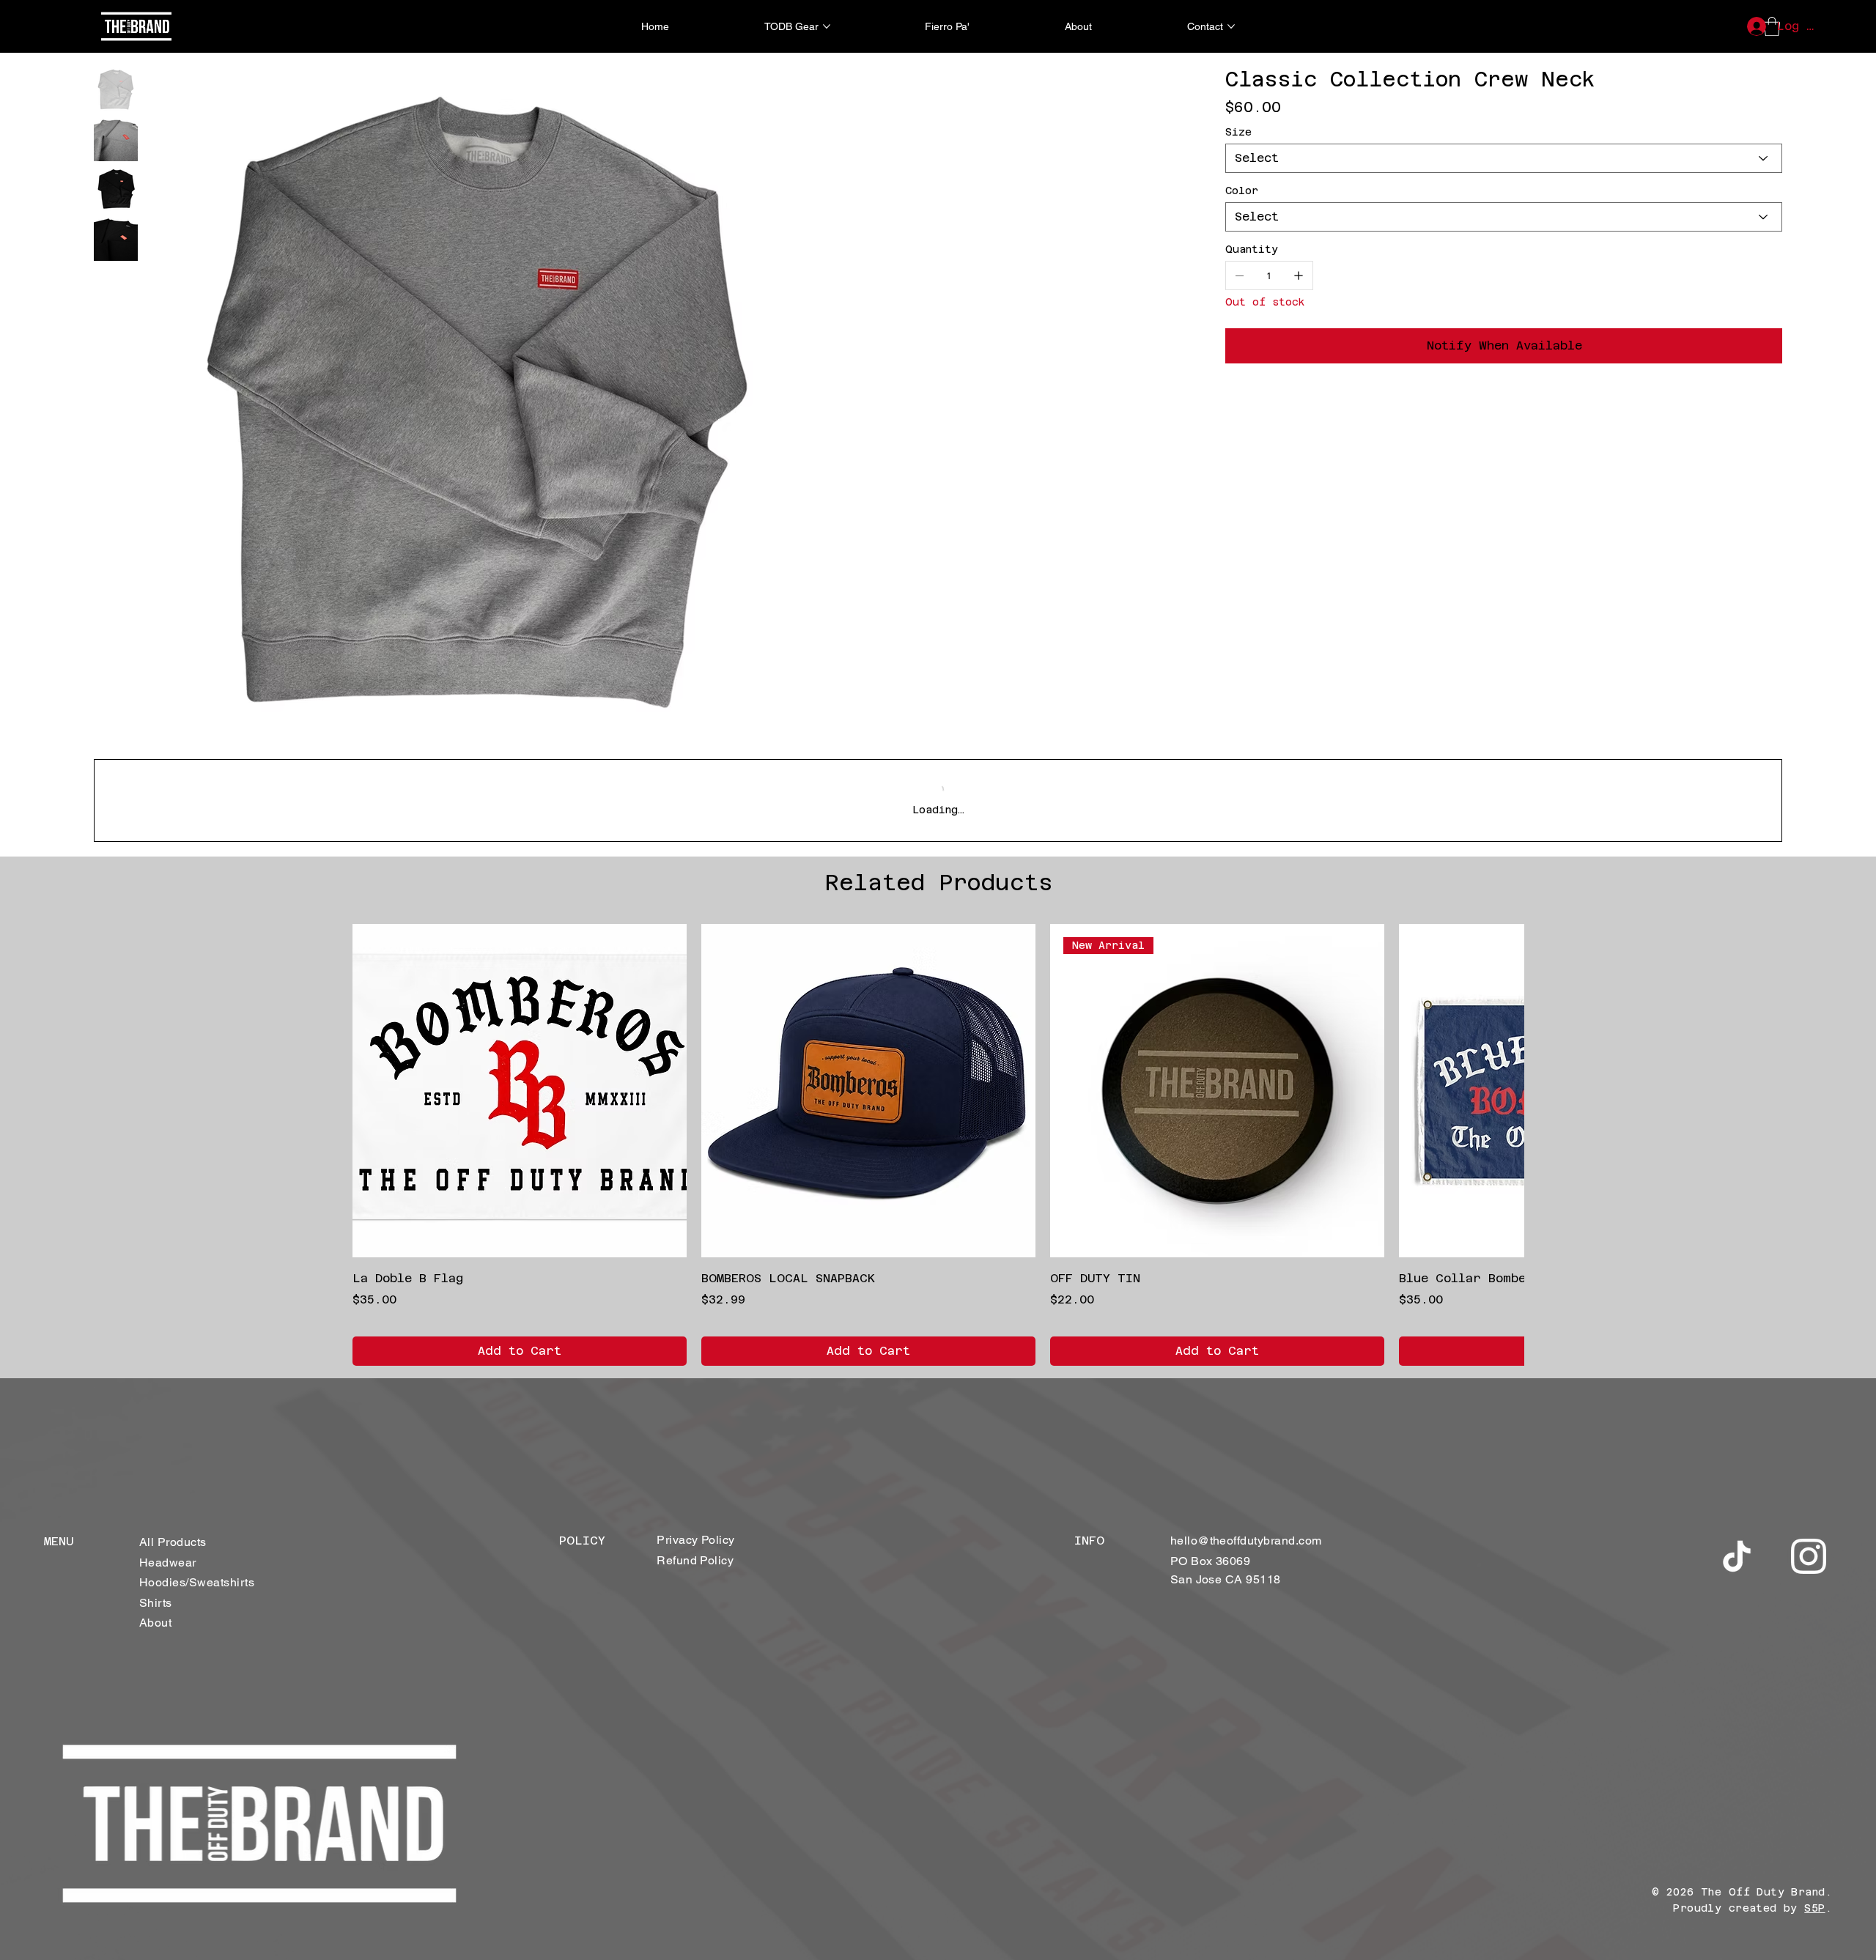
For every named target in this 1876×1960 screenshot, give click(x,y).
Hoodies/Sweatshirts (197, 1582)
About (155, 1623)
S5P (1814, 1908)
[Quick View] (520, 1091)
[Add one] (1299, 275)
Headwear (168, 1563)
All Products (173, 1542)
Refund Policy (695, 1560)
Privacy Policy (696, 1540)
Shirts (156, 1603)
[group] (938, 1145)
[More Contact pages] (1231, 26)
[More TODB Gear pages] (827, 26)
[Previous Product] (372, 1090)
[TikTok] (1737, 1556)
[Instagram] (1809, 1556)
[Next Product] (1504, 1090)
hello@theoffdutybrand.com (1246, 1541)
